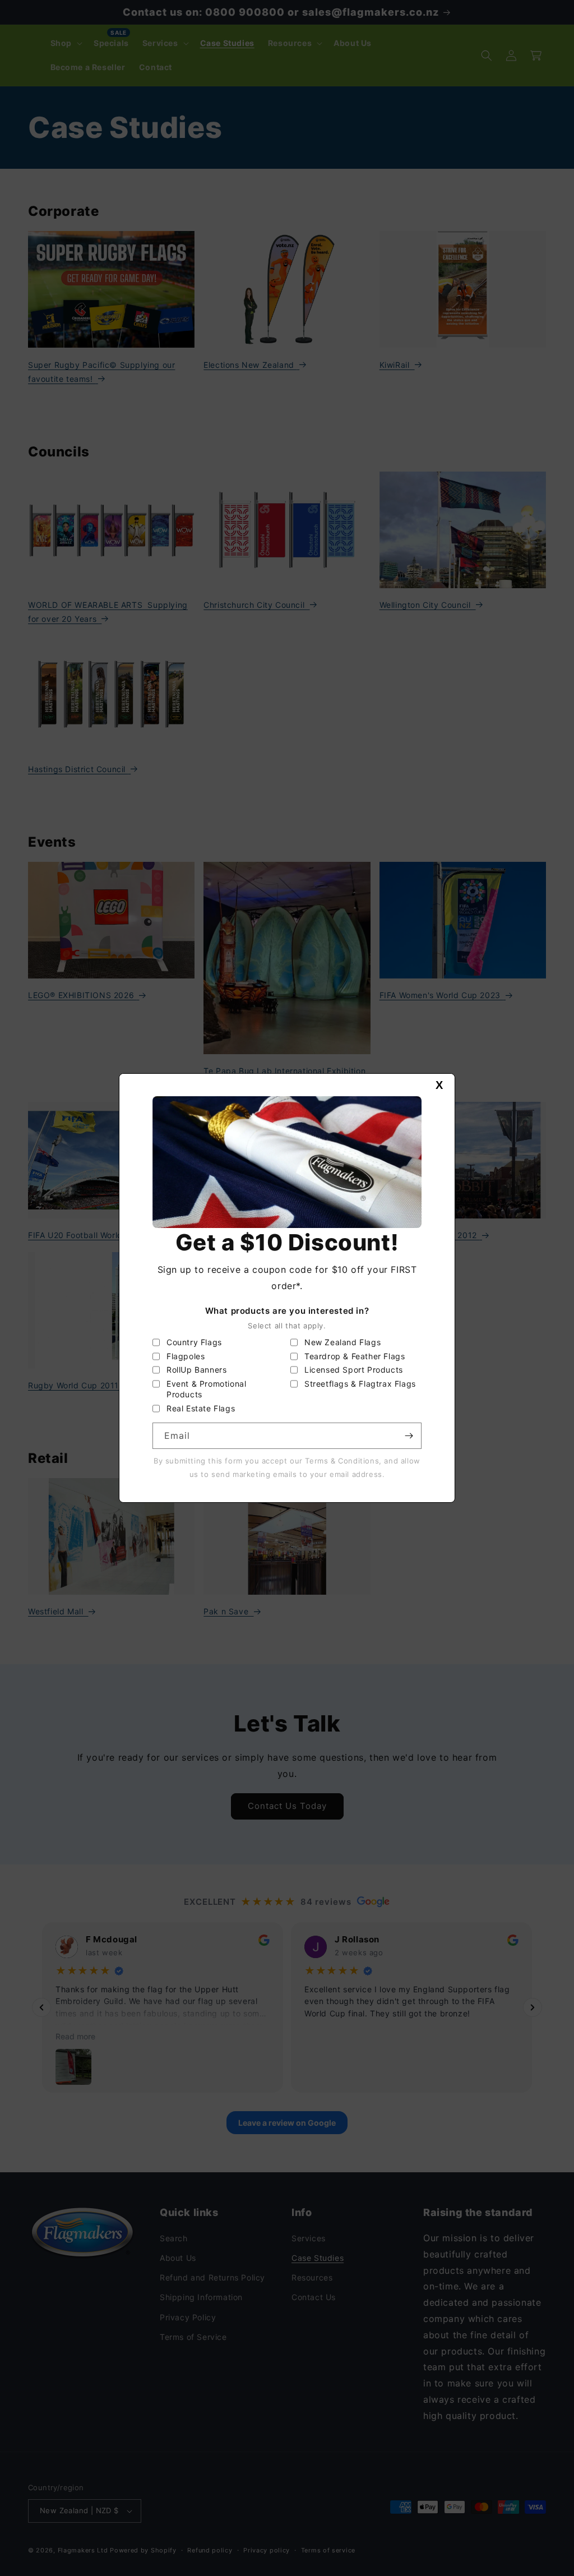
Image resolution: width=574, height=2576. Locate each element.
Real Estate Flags (201, 1408)
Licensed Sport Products (354, 1370)
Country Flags (194, 1342)
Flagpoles (186, 1356)
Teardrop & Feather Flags (355, 1356)
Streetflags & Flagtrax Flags (360, 1384)
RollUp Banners (196, 1370)
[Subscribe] (409, 1436)
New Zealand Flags (342, 1342)
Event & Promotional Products (206, 1389)
